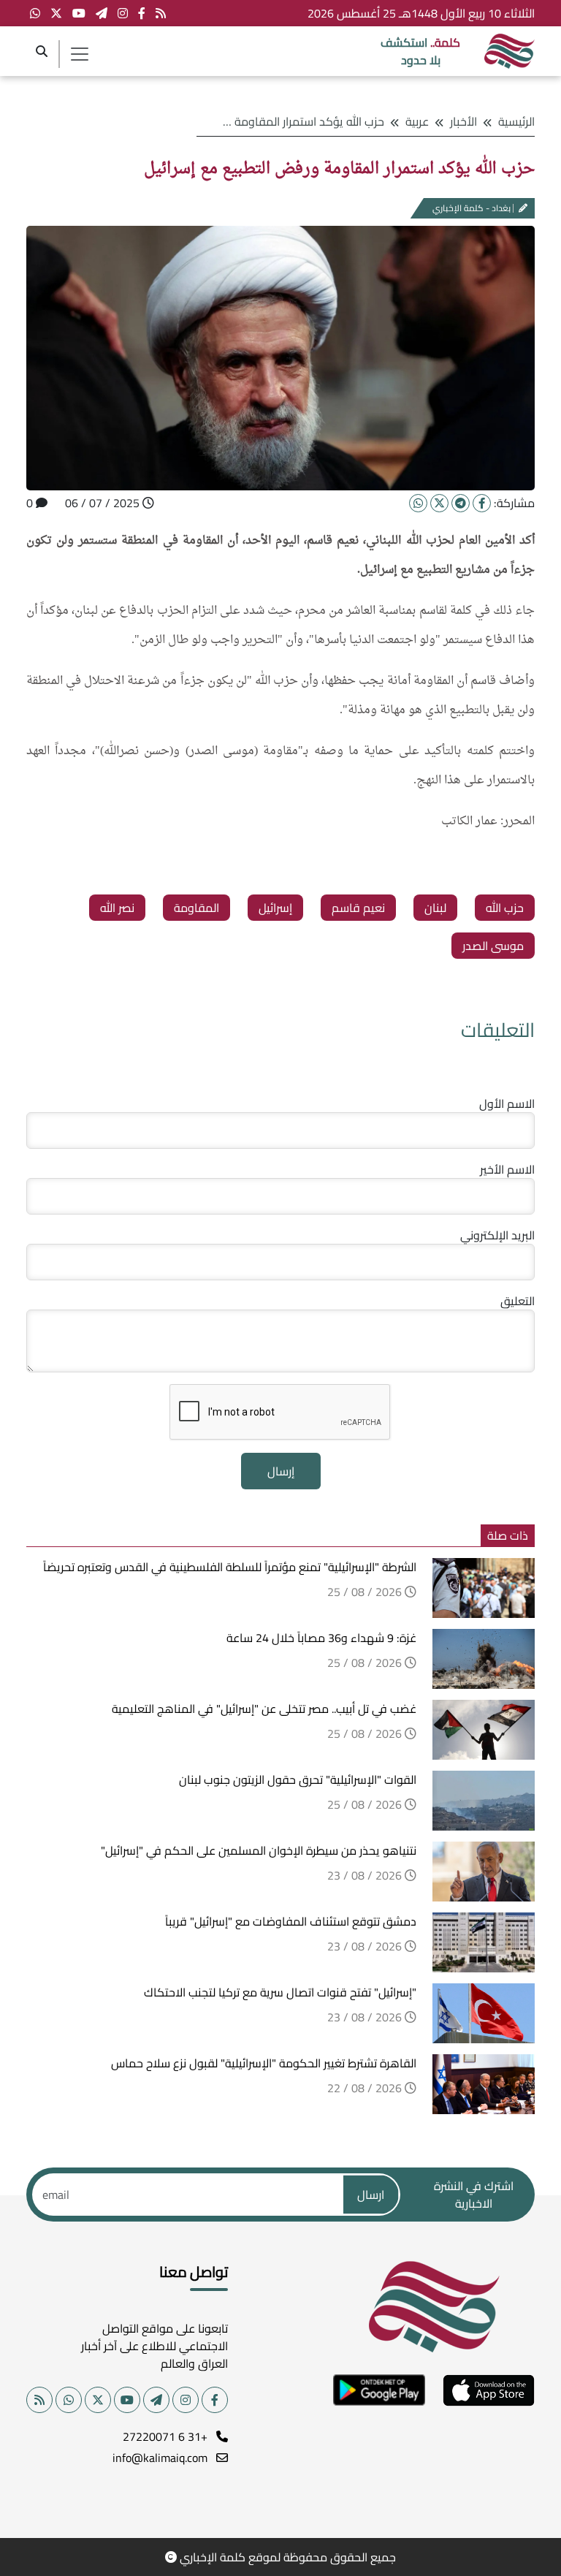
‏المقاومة (196, 908)
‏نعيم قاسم (358, 908)
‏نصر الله (117, 908)
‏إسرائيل (275, 908)
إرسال (281, 1471)
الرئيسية (516, 121)
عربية (417, 121)
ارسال (371, 2195)
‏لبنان (435, 908)
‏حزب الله (505, 908)
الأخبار (463, 121)
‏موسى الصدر (493, 946)
